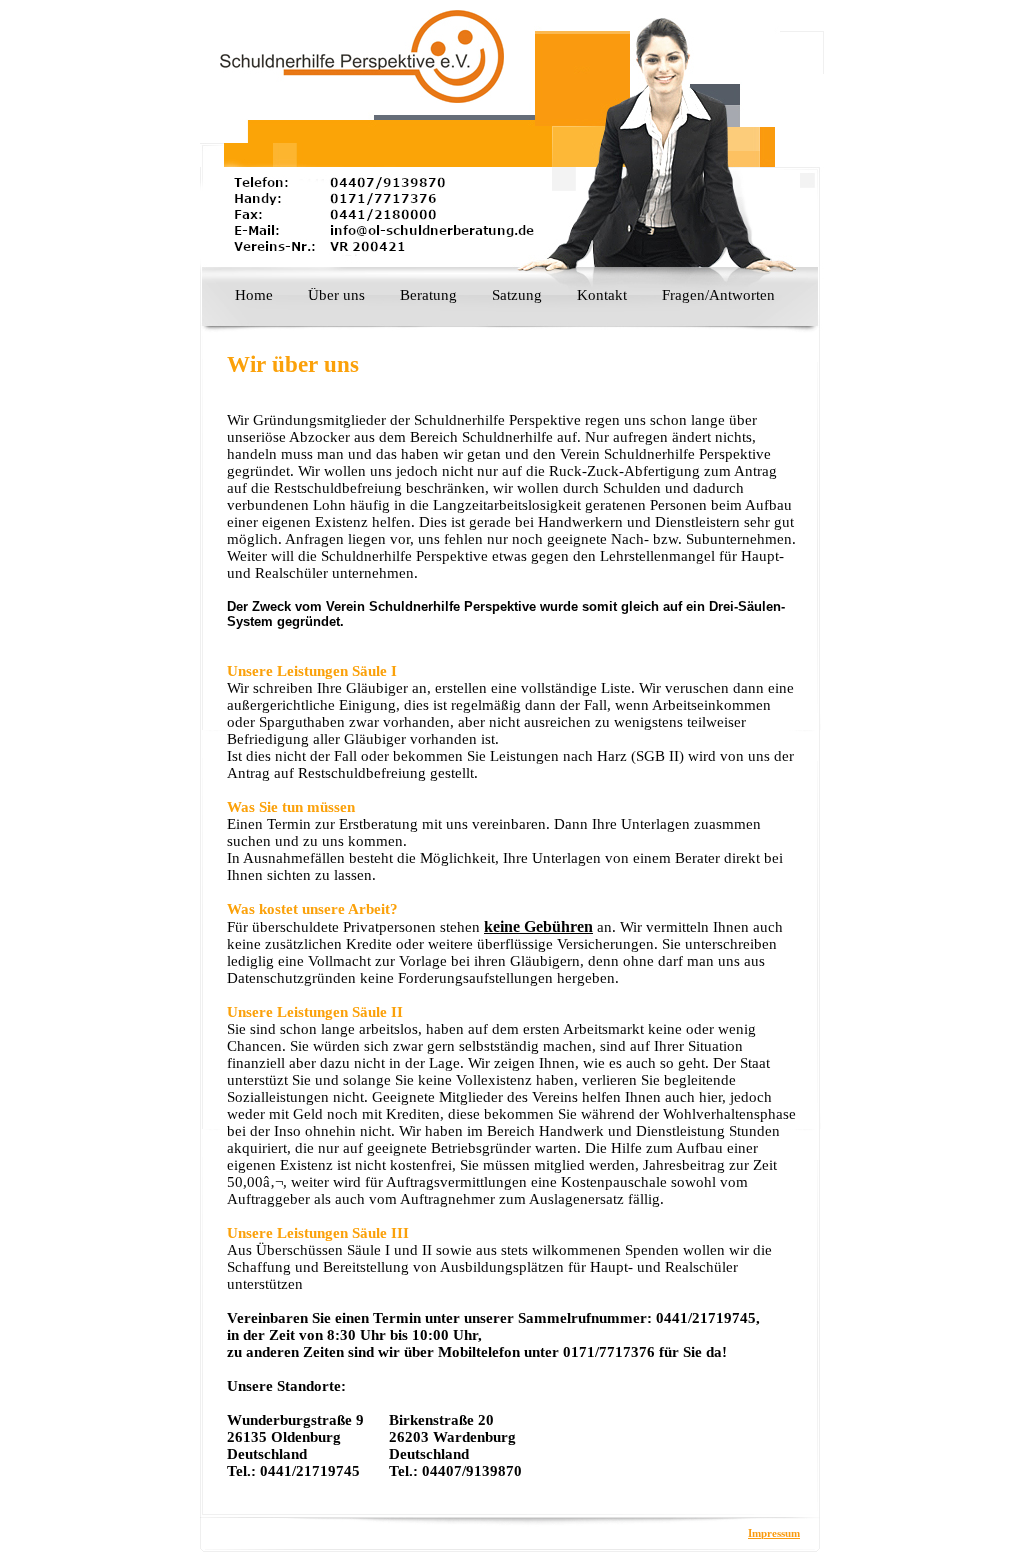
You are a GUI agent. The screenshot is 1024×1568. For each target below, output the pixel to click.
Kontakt (602, 295)
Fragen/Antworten (718, 295)
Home (254, 295)
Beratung (428, 295)
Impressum (774, 1533)
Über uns (336, 295)
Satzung (517, 295)
